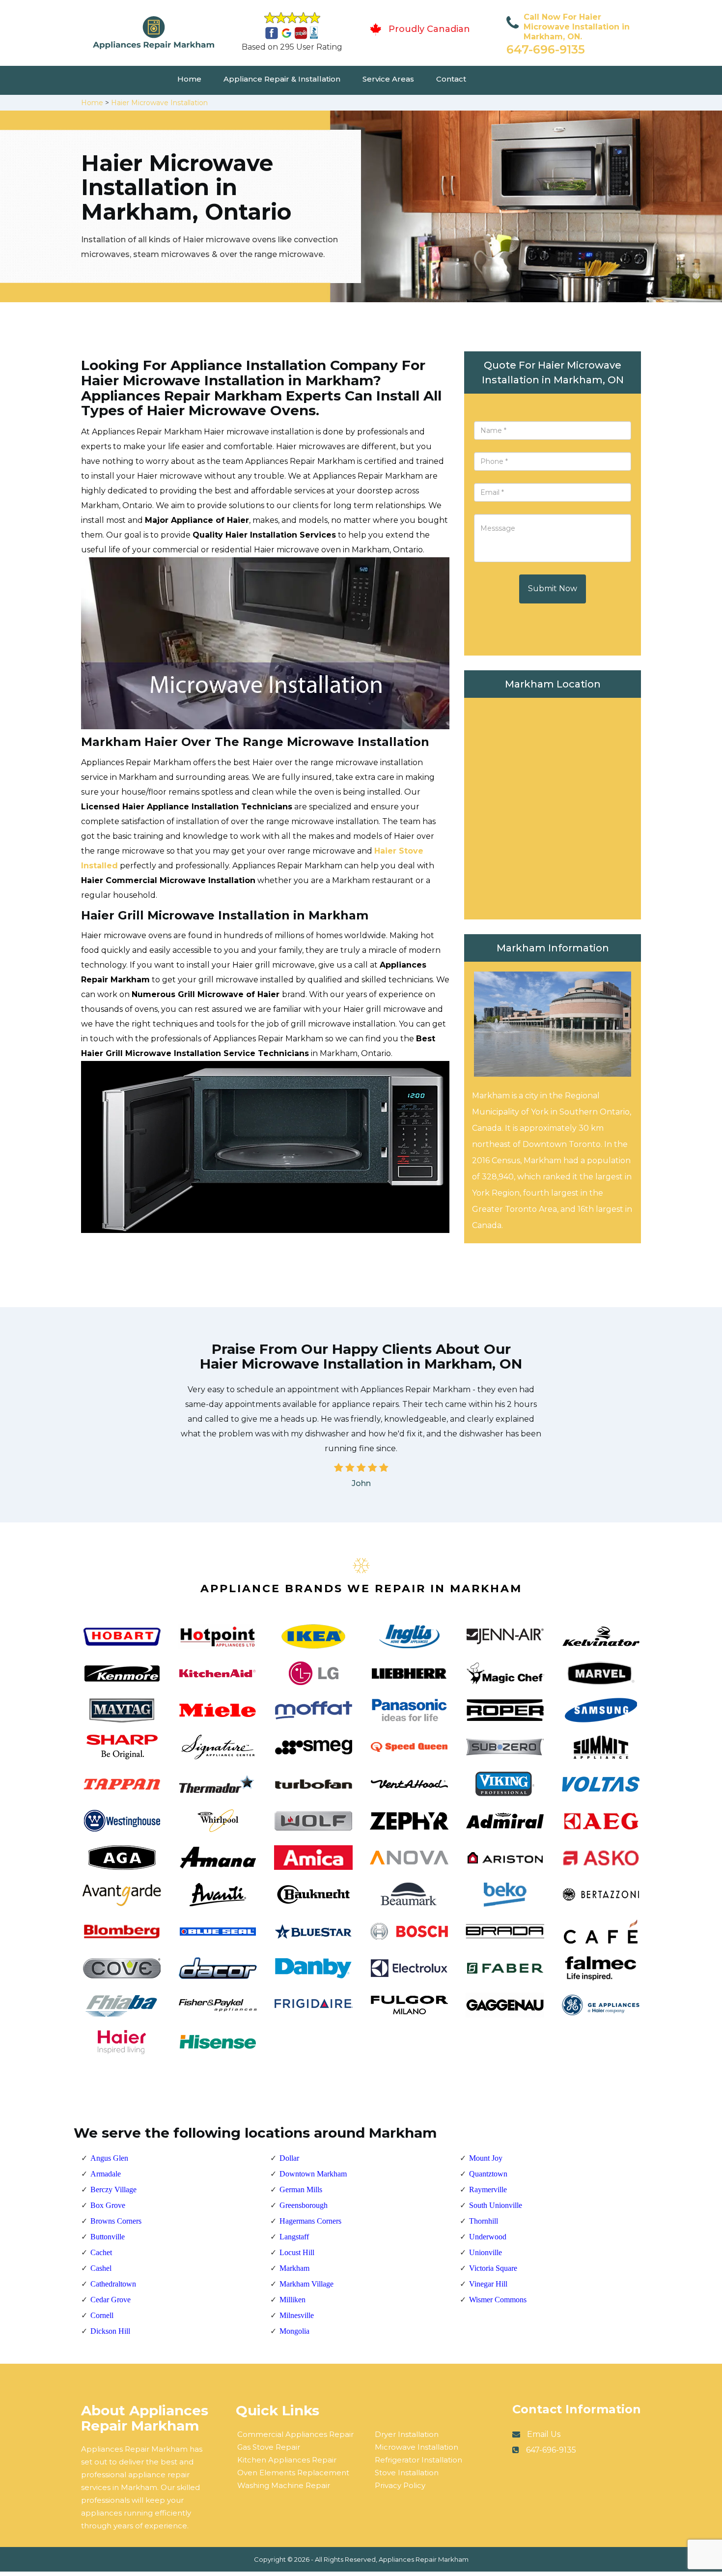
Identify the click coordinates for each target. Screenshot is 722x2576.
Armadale (106, 2174)
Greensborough (304, 2205)
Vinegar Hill (488, 2284)
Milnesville (297, 2315)
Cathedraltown (113, 2284)
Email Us (544, 2434)
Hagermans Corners (310, 2221)
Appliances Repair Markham (424, 2559)
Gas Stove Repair (269, 2447)
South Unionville (496, 2205)
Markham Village (306, 2284)
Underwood (488, 2237)
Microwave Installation (417, 2447)
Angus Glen (109, 2158)
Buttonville (108, 2237)
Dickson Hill (110, 2331)
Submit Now (553, 588)
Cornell (102, 2315)
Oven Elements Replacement (293, 2473)
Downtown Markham (313, 2174)
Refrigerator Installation (418, 2460)
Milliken (292, 2300)
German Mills (301, 2190)
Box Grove (108, 2205)
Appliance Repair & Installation (282, 79)
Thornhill (484, 2221)
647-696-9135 (546, 49)
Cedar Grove (111, 2300)
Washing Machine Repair (284, 2485)
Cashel (101, 2268)
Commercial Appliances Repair (295, 2434)
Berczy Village (113, 2190)
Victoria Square (493, 2268)
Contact (451, 79)
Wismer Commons (498, 2300)
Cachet (101, 2252)
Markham (294, 2268)
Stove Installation (407, 2473)
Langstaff (294, 2237)
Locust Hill (297, 2252)
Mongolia (294, 2331)
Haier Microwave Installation (159, 103)
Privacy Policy (400, 2485)
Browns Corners (116, 2221)
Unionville (486, 2252)
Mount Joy (486, 2158)
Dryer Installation (407, 2434)
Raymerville (488, 2190)
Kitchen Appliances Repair (287, 2460)
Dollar (289, 2158)
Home (189, 79)
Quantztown (488, 2174)
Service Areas (388, 79)
